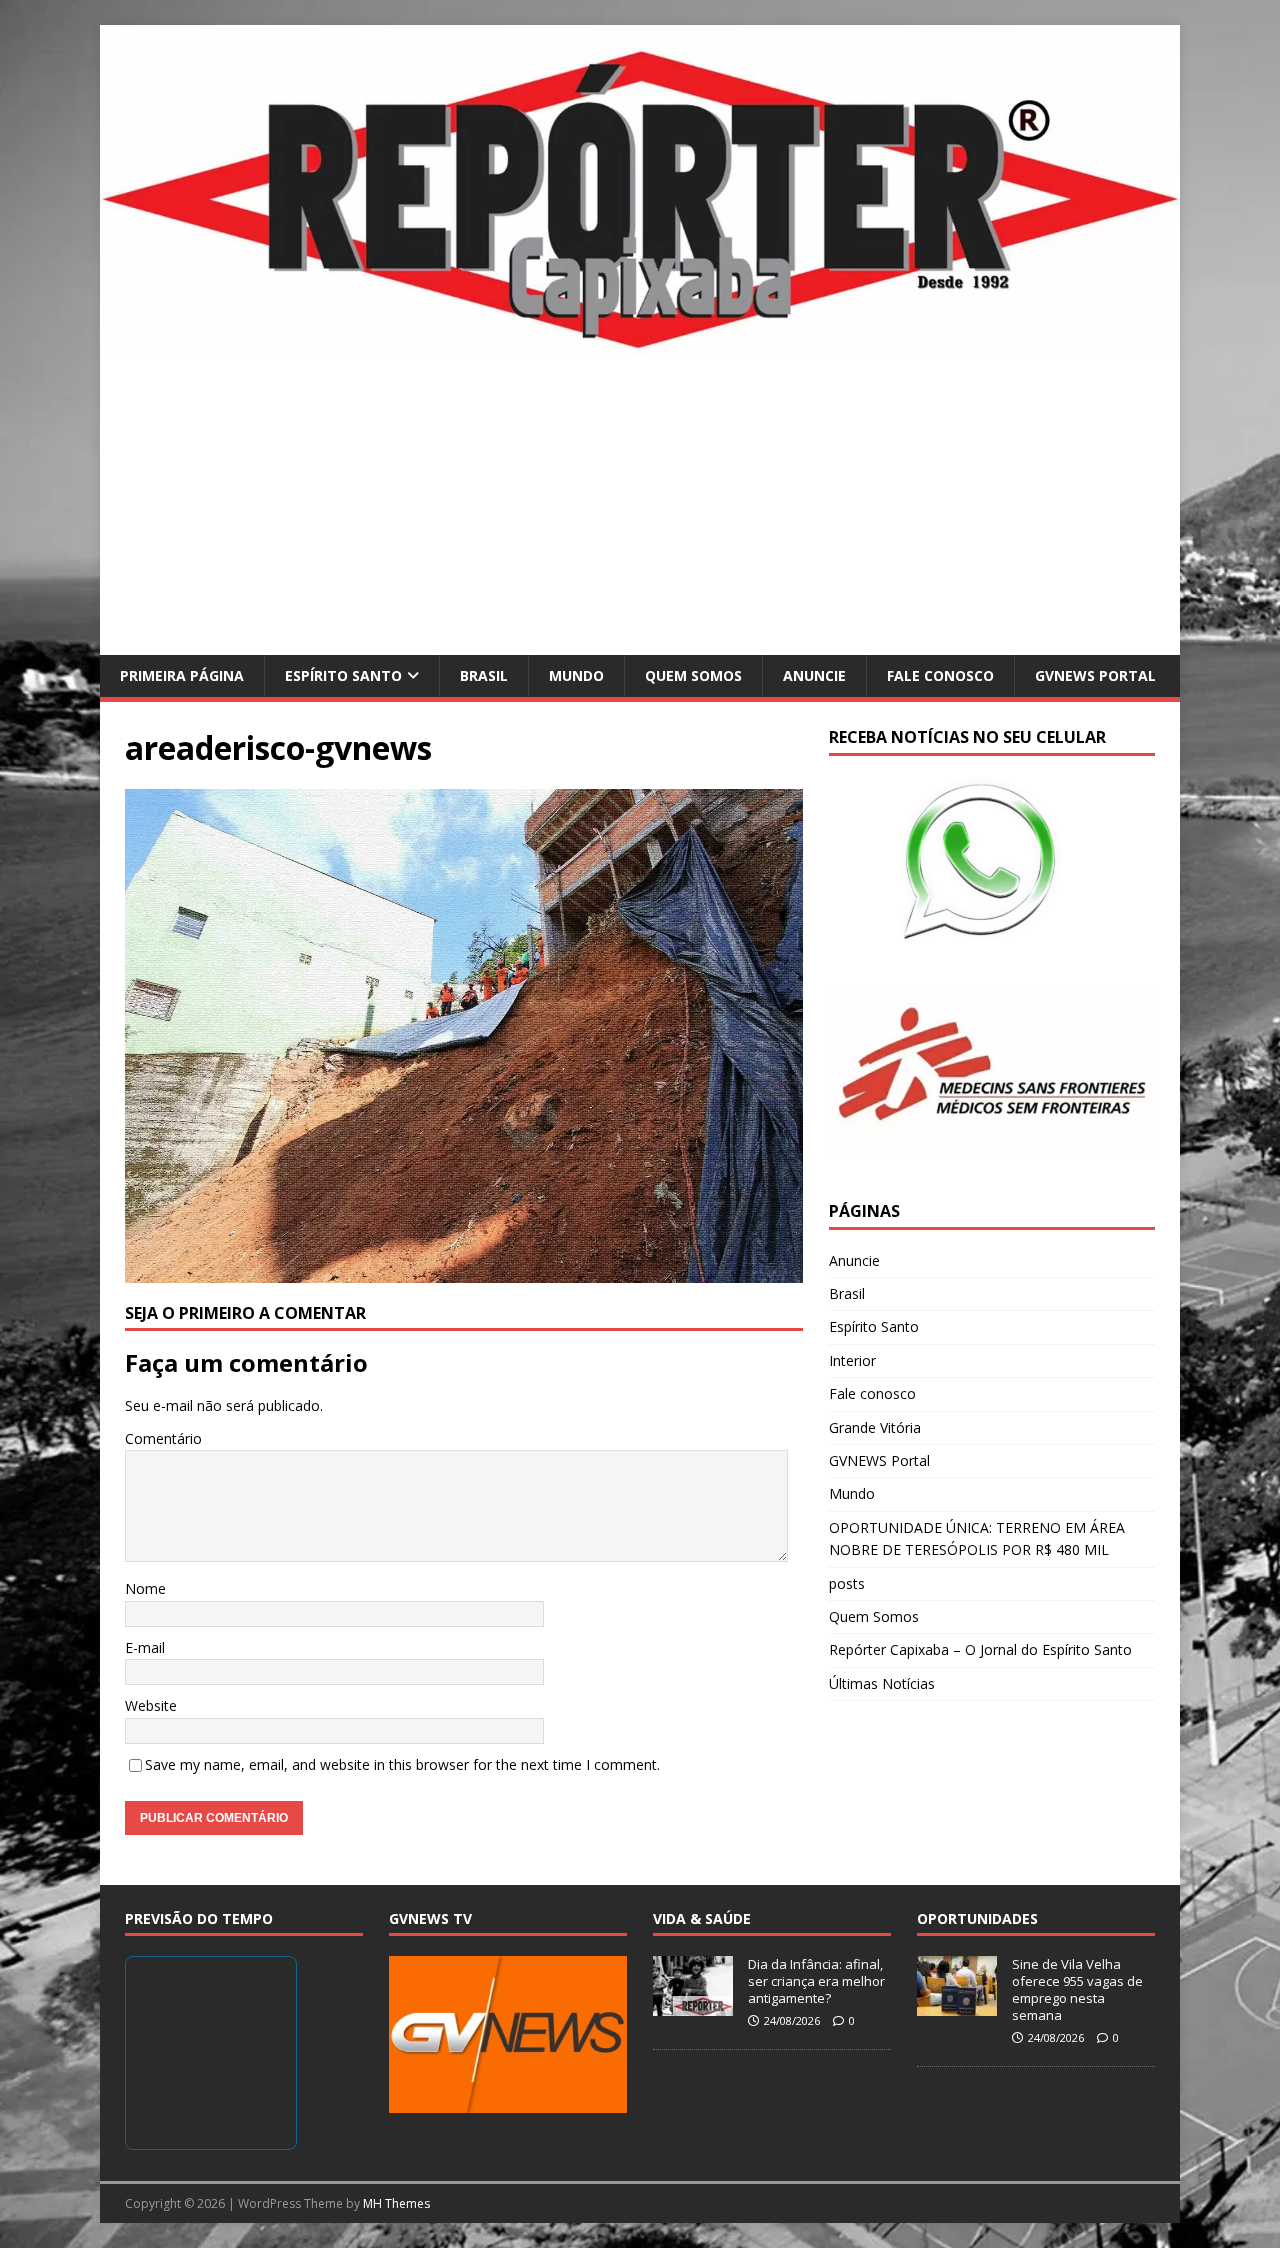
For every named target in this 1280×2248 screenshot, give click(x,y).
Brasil (484, 675)
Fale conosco (940, 675)
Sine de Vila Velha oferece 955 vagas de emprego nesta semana (1077, 1989)
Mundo (576, 675)
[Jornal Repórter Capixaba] (640, 342)
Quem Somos (693, 675)
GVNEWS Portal (1095, 675)
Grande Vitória (875, 1427)
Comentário (163, 1438)
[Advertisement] (640, 505)
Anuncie (814, 675)
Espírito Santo (343, 675)
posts (847, 1583)
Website (151, 1705)
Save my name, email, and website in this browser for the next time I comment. (402, 1764)
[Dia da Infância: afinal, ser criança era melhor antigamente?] (693, 2005)
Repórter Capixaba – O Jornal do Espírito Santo (980, 1649)
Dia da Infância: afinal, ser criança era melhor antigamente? (816, 1981)
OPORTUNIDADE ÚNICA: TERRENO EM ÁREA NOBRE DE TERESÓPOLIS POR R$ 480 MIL (977, 1538)
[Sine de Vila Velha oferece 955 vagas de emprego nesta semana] (957, 2005)
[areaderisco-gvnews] (464, 1270)
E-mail (145, 1647)
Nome (145, 1588)
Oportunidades (977, 1918)
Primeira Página (182, 675)
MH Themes (396, 2203)
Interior (852, 1360)
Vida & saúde (702, 1918)
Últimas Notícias (882, 1683)
